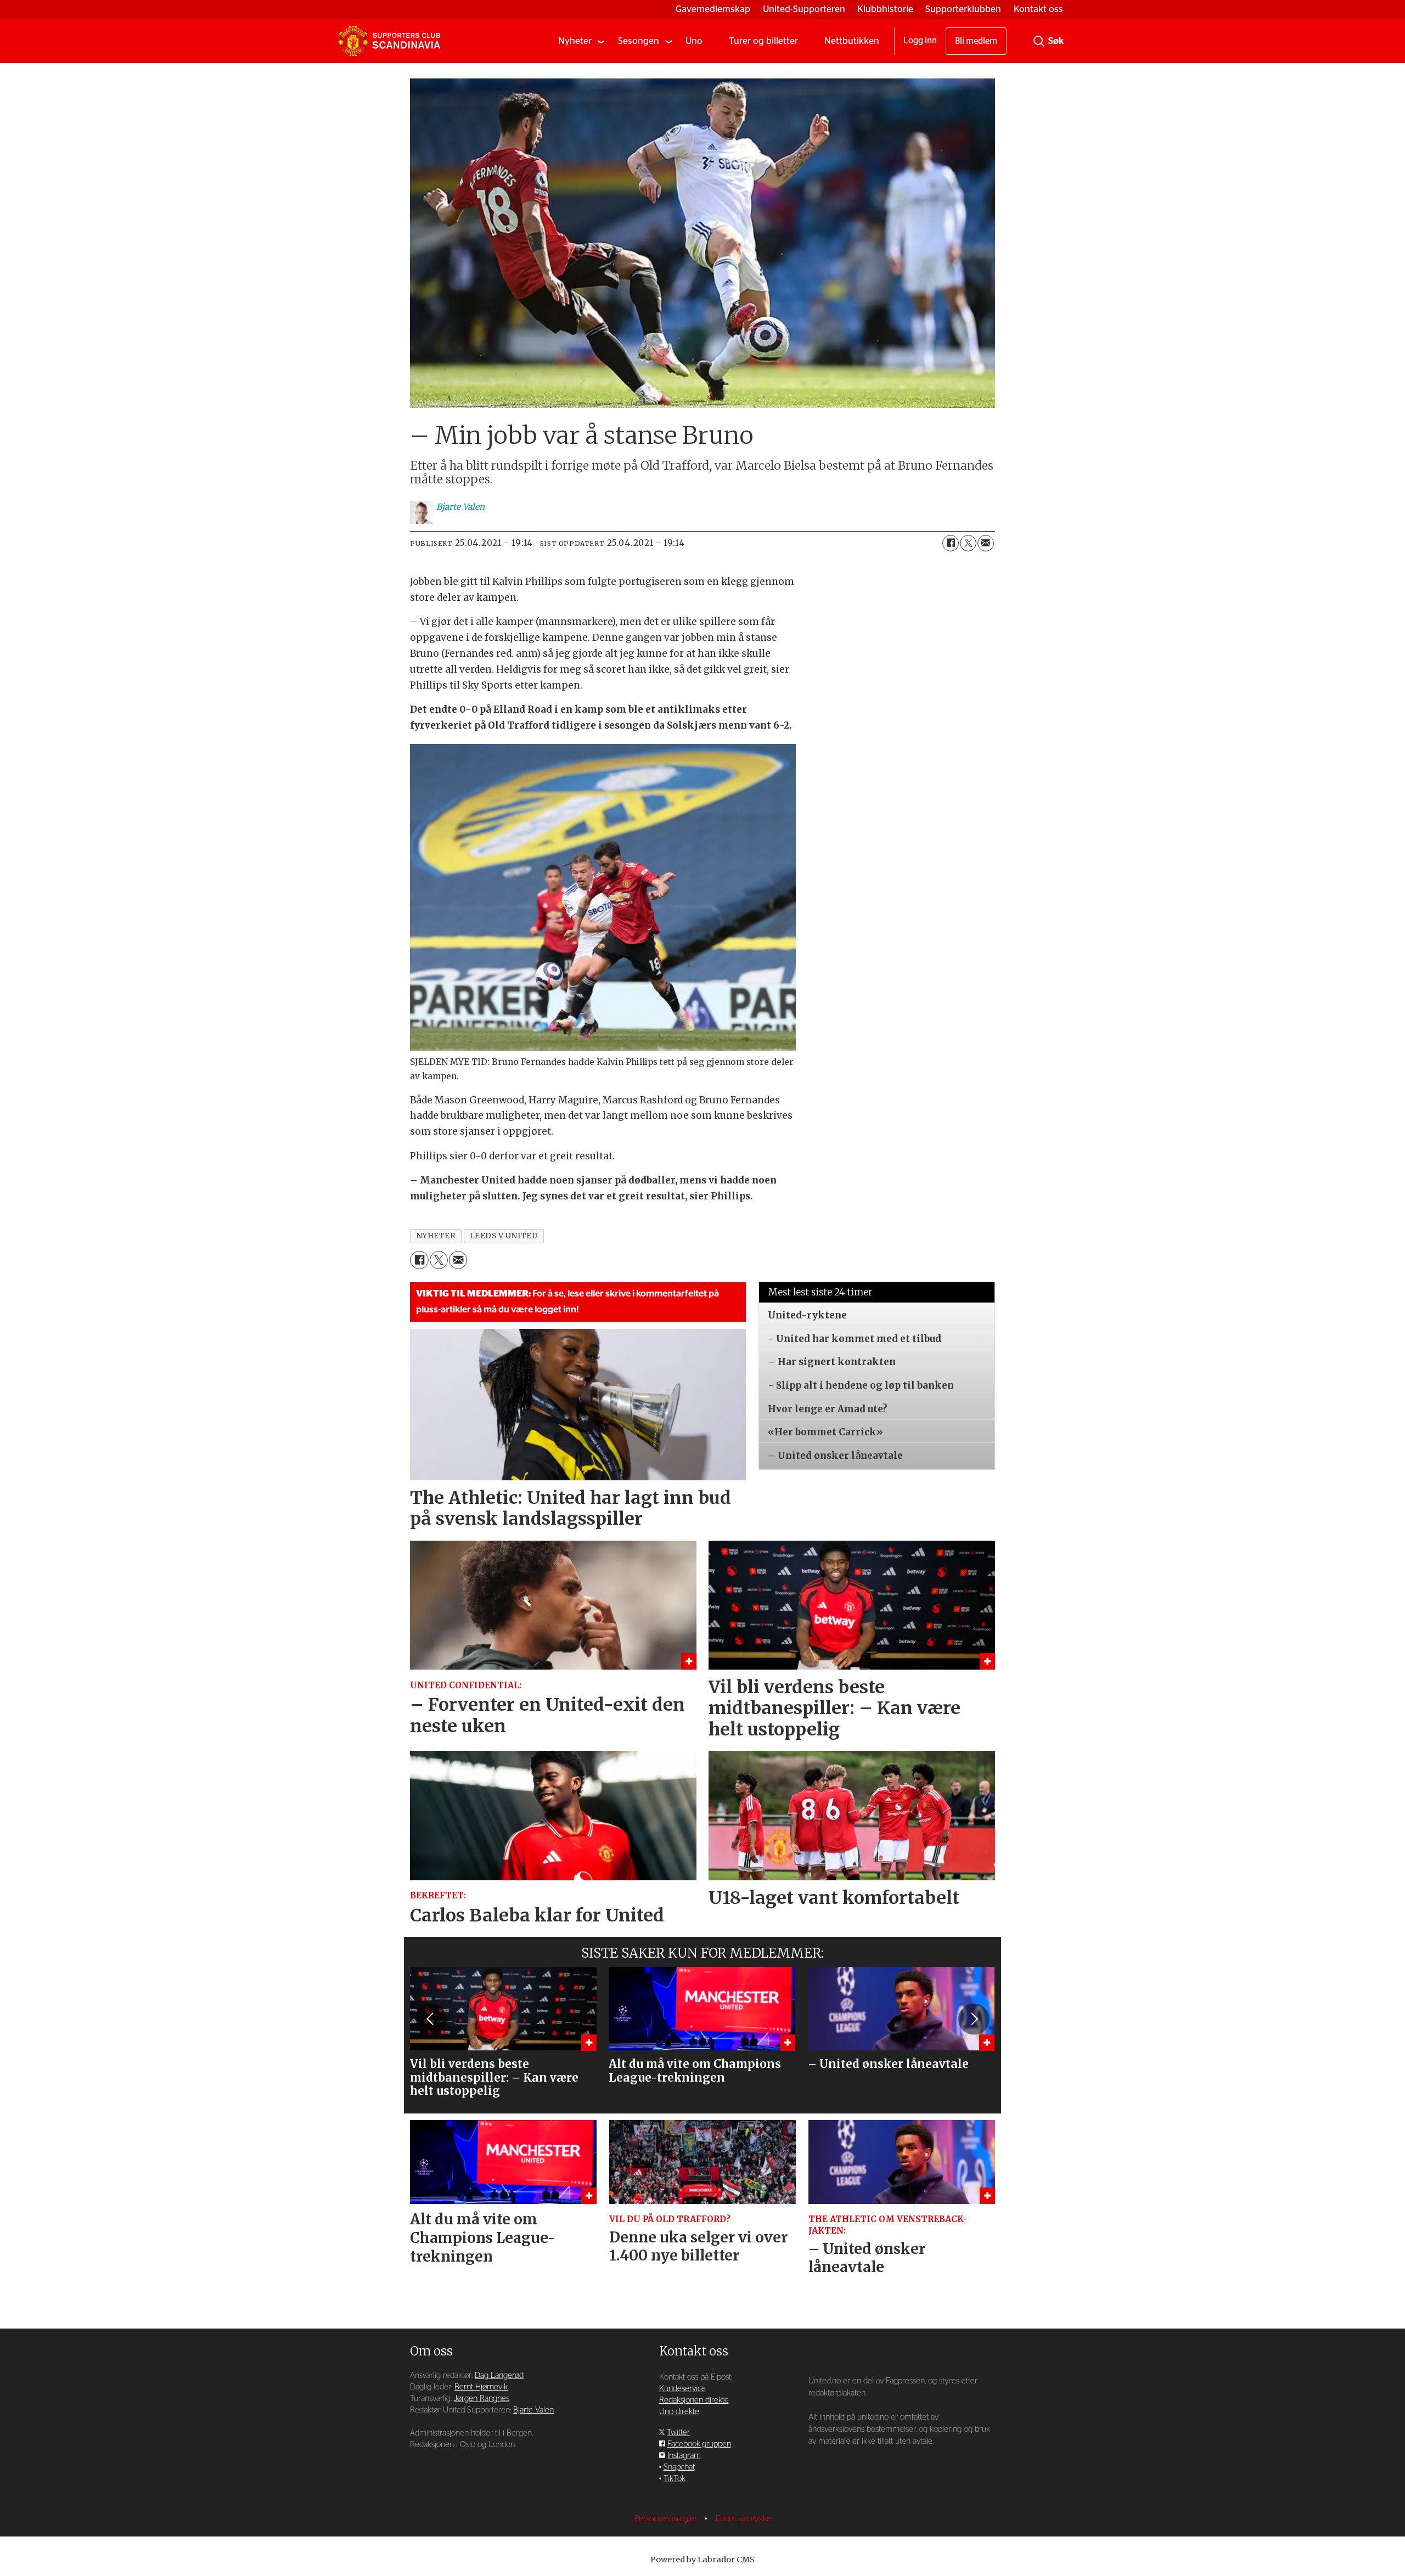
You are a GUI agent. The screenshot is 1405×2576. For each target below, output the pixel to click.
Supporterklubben (963, 9)
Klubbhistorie (885, 9)
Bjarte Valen (533, 2410)
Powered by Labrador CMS (702, 2560)
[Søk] (1039, 41)
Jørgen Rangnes (482, 2399)
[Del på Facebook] (951, 543)
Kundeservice (682, 2389)
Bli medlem (976, 41)
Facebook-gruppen (699, 2444)
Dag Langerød (499, 2375)
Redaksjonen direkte (694, 2400)
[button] (431, 2019)
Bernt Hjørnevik (481, 2387)
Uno (694, 41)
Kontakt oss (1038, 9)
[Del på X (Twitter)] (968, 543)
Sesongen (639, 41)
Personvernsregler (667, 2519)
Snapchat (679, 2467)
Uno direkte (679, 2412)
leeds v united (504, 1236)
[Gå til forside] (389, 41)
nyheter (436, 1236)
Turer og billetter (763, 41)
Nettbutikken (852, 41)
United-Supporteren (804, 9)
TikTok (675, 2479)
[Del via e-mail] (986, 543)
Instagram (684, 2456)
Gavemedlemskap (713, 9)
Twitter (678, 2433)
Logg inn (920, 41)
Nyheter (575, 41)
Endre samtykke (743, 2519)
